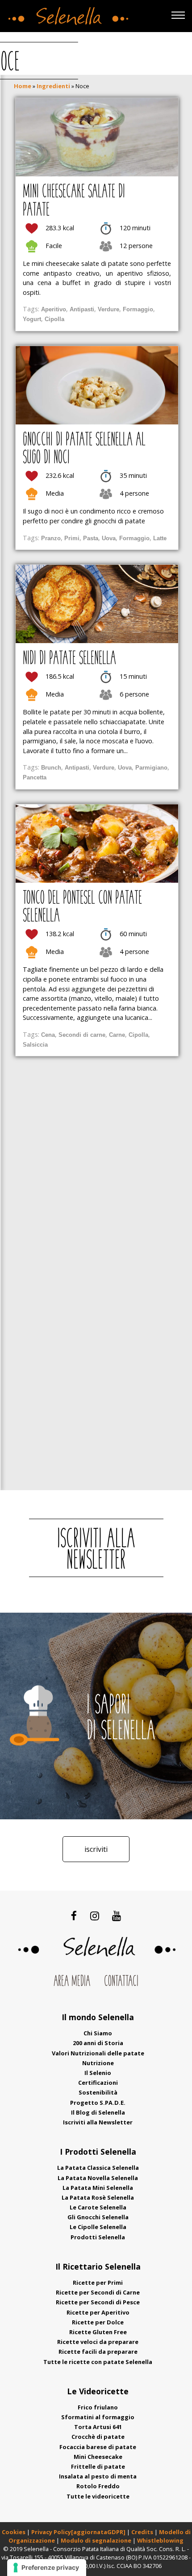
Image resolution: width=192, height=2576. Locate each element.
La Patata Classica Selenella (98, 2168)
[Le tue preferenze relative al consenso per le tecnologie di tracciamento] (47, 2568)
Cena (48, 1035)
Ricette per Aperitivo (98, 2312)
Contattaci (121, 1982)
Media (55, 493)
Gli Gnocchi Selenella (98, 2217)
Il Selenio (98, 2073)
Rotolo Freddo (98, 2486)
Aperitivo (54, 309)
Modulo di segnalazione (97, 2540)
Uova (109, 538)
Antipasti (82, 309)
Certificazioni (98, 2083)
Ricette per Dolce (98, 2322)
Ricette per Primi (98, 2283)
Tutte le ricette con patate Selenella (98, 2362)
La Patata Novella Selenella (98, 2178)
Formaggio (138, 309)
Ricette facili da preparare (98, 2352)
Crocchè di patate (98, 2437)
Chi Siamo (98, 2033)
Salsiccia (35, 1045)
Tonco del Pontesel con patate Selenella (82, 908)
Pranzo (51, 538)
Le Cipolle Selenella (98, 2227)
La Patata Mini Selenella (98, 2188)
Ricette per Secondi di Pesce (98, 2302)
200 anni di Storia (98, 2043)
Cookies (14, 2532)
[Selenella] (67, 14)
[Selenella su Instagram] (94, 1916)
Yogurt (32, 319)
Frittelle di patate (98, 2466)
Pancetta (35, 777)
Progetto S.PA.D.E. (98, 2103)
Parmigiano (151, 768)
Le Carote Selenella (98, 2207)
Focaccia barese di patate (98, 2447)
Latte (160, 538)
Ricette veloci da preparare (98, 2342)
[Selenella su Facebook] (74, 1916)
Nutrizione (98, 2063)
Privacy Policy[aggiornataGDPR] (78, 2532)
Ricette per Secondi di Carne (98, 2292)
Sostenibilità (98, 2092)
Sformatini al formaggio (98, 2417)
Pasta (91, 538)
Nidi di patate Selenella (69, 659)
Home (23, 86)
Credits (143, 2532)
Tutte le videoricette (98, 2496)
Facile (54, 246)
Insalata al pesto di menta (98, 2476)
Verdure (109, 309)
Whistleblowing (160, 2540)
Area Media (72, 1982)
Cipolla (54, 319)
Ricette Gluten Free (98, 2332)
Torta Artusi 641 (98, 2427)
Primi (72, 538)
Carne (117, 1035)
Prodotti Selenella (98, 2237)
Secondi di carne (82, 1035)
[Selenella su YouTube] (116, 1916)
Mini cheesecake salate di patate (74, 201)
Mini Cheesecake (98, 2457)
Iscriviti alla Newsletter (98, 2122)
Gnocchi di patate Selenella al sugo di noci (84, 449)
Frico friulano (98, 2407)
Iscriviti (96, 1849)
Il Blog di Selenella (98, 2112)
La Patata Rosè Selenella (98, 2197)
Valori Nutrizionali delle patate (98, 2053)
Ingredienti (53, 86)
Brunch (51, 768)
